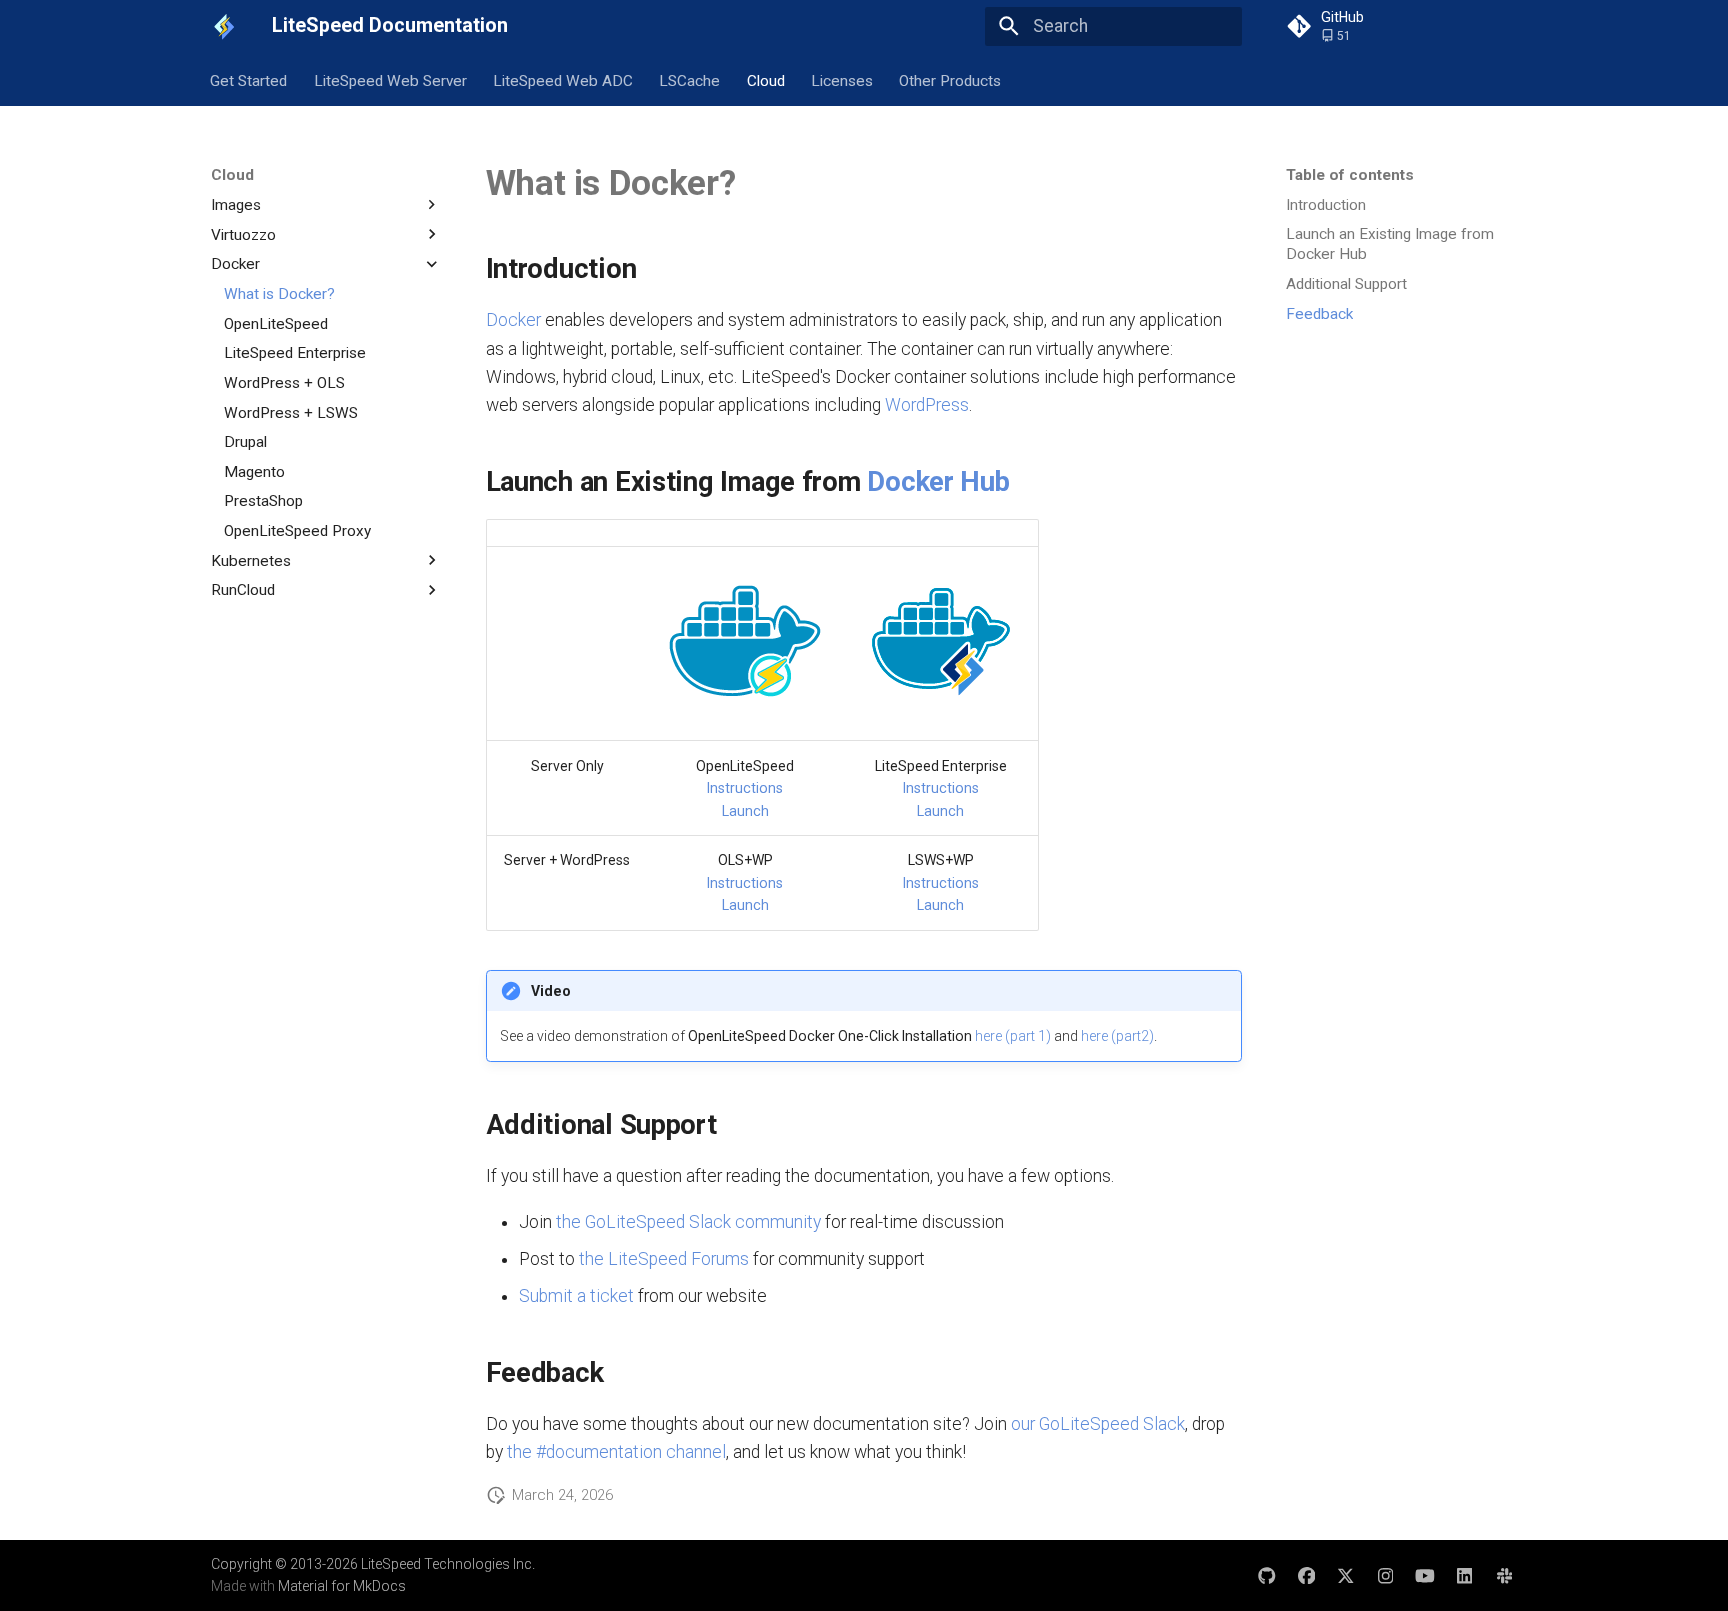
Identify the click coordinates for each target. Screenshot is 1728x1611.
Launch (745, 811)
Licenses (842, 80)
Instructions (745, 788)
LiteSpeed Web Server (390, 80)
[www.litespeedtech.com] (1504, 1574)
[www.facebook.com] (1306, 1574)
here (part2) (1117, 1036)
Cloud (766, 80)
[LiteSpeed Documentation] (224, 26)
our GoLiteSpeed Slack (1098, 1424)
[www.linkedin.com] (1464, 1574)
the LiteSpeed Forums (664, 1259)
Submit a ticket (576, 1296)
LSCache (690, 80)
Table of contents (1350, 175)
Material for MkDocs (342, 1586)
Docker (513, 320)
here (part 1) (1013, 1036)
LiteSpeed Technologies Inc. (448, 1564)
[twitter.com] (1345, 1574)
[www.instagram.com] (1385, 1574)
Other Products (951, 80)
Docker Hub (938, 481)
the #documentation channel (616, 1452)
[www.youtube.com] (1424, 1574)
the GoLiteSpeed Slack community (688, 1222)
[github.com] (1266, 1574)
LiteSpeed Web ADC (563, 80)
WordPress (927, 405)
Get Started (249, 80)
